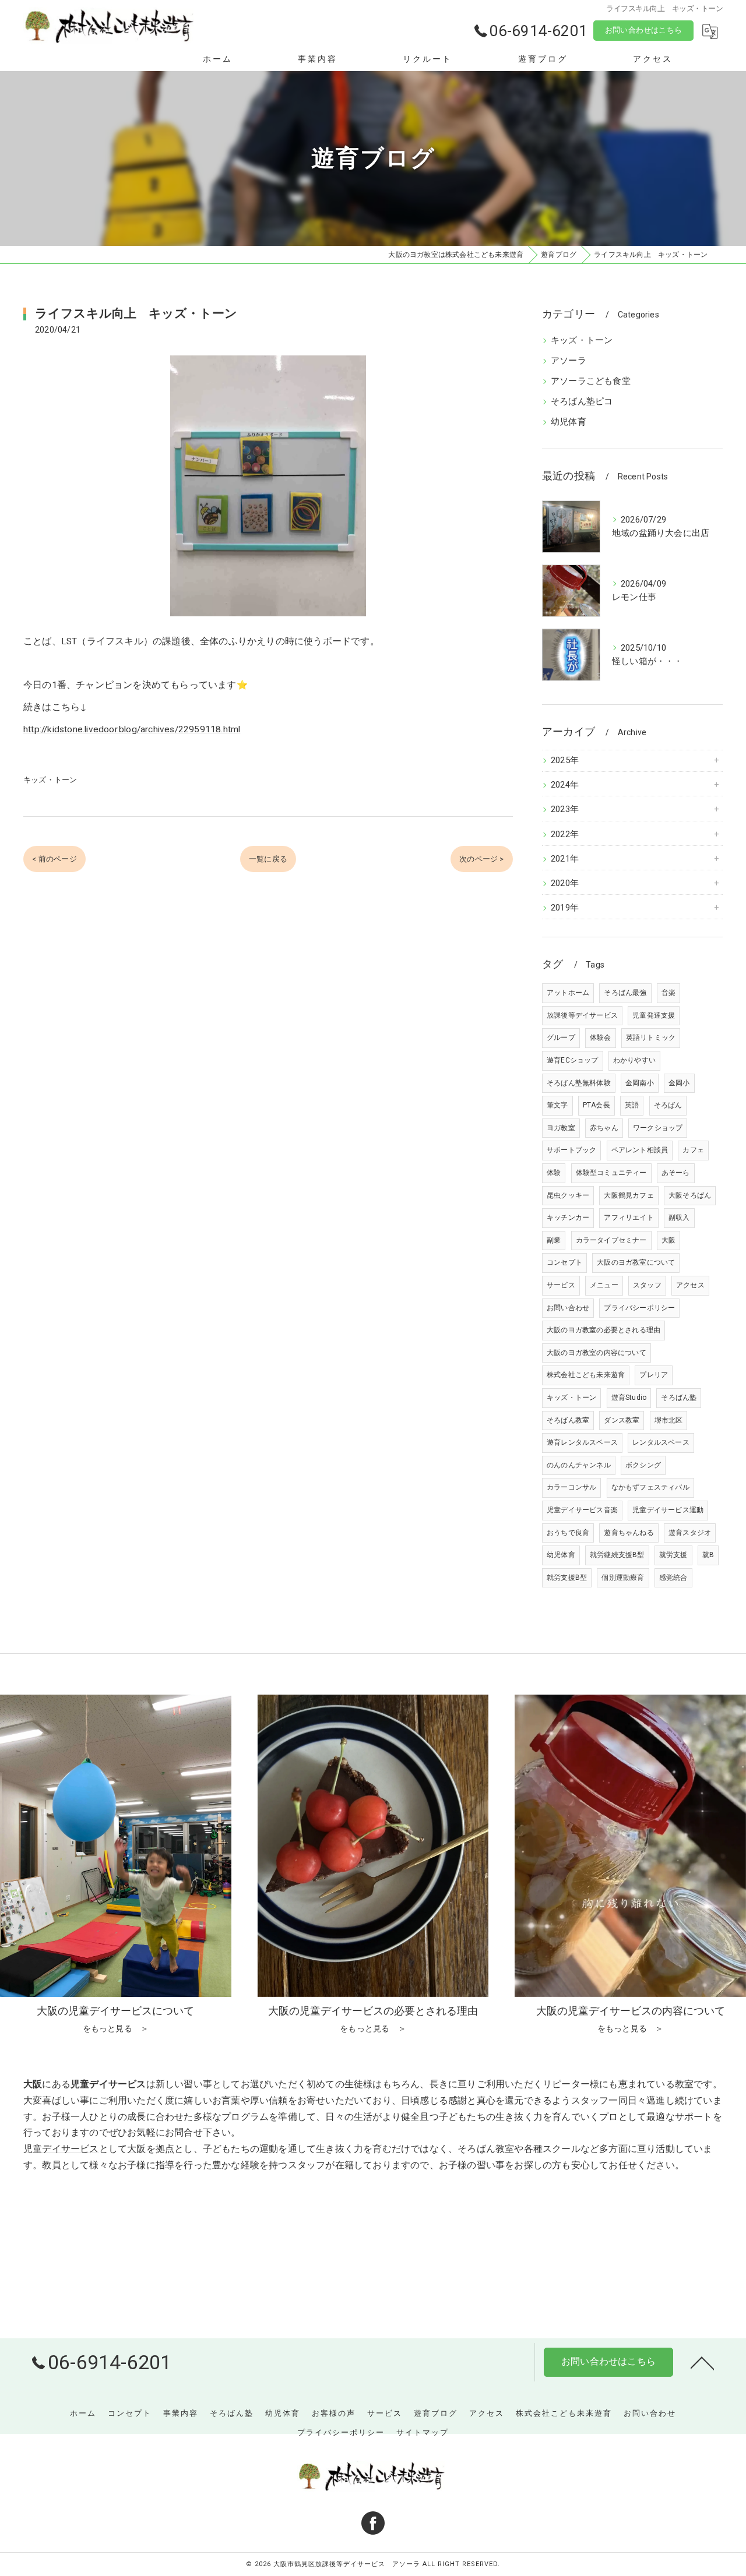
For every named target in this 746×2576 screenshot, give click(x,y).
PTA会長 (597, 1105)
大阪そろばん (690, 1195)
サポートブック (571, 1150)
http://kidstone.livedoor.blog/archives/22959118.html (132, 729)
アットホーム (568, 993)
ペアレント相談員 (640, 1150)
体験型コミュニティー (611, 1173)
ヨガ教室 (561, 1128)
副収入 (679, 1218)
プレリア (654, 1375)
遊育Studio (629, 1398)
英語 (632, 1105)
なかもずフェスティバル (650, 1487)
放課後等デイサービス (582, 1015)
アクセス (690, 1285)
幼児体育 (569, 422)
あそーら (676, 1173)
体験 (554, 1173)
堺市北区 (669, 1420)
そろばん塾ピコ (582, 402)
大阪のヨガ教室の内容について (597, 1353)
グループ (561, 1038)
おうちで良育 (568, 1533)
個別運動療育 (623, 1578)
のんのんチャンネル (579, 1465)
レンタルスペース (661, 1442)
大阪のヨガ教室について (636, 1262)
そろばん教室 (568, 1420)
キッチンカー (568, 1218)
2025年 (565, 761)
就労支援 (673, 1555)
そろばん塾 (679, 1398)
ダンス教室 (622, 1420)
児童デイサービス (61, 2149)
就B (708, 1555)
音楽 (668, 993)
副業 (554, 1240)
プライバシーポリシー (639, 1308)
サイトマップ (423, 2432)
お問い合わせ (568, 1308)
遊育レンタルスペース (582, 1442)
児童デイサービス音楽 (582, 1510)
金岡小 (679, 1083)
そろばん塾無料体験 (579, 1083)
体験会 (601, 1038)
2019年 (565, 908)
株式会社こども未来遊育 (586, 1375)
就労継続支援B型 (617, 1555)
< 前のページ (54, 859)
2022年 (565, 834)
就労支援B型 (567, 1578)
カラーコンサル (571, 1487)
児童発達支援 (654, 1015)
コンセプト (564, 1262)
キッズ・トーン (50, 780)
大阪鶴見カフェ (629, 1195)
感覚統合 (673, 1578)
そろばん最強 (625, 993)
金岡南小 (640, 1083)
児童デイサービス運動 (668, 1510)
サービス (561, 1285)
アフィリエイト (629, 1218)
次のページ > (481, 859)
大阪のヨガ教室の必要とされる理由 (604, 1330)
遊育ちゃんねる (629, 1533)
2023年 (565, 809)
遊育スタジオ (690, 1533)
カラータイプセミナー (611, 1240)
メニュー (604, 1285)
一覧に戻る (268, 859)
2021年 (565, 859)
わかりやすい (634, 1060)
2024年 (565, 785)
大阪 (668, 1240)
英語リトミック (651, 1038)
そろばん (668, 1105)
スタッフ (647, 1285)
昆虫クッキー (568, 1195)
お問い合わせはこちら (643, 30)
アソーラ (569, 361)
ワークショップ (658, 1128)
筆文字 (557, 1105)
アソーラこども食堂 (591, 381)
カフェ (693, 1150)
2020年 (565, 883)
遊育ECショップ (573, 1060)
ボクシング (643, 1465)
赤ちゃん (604, 1128)
